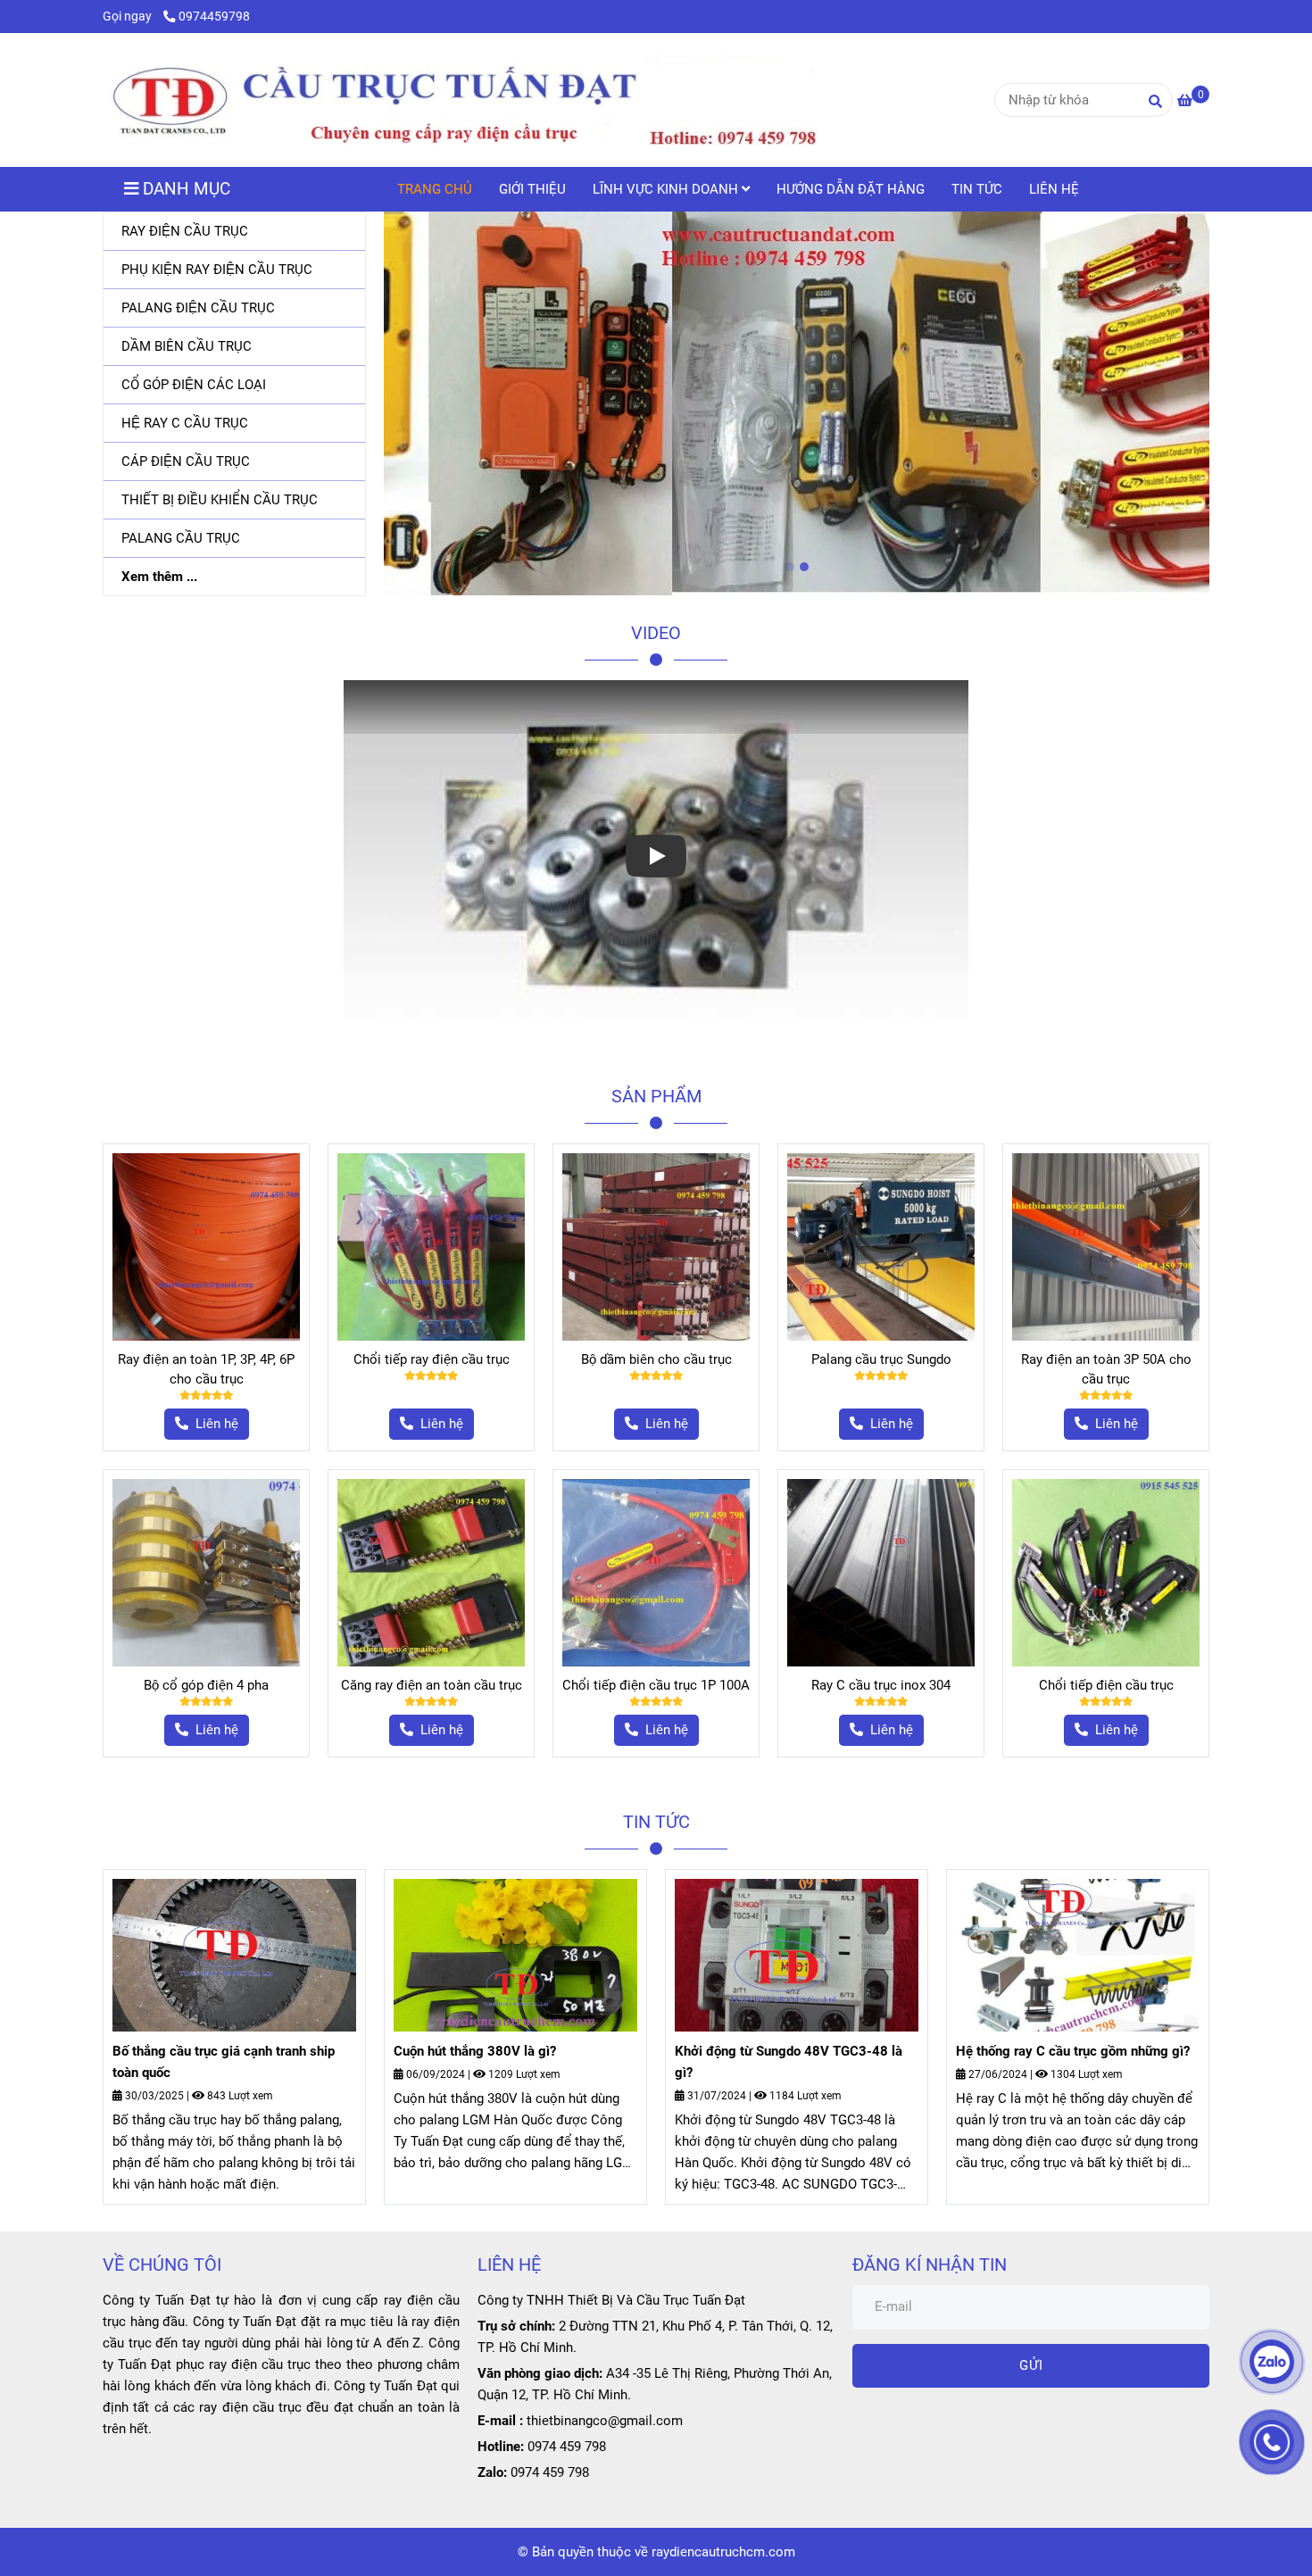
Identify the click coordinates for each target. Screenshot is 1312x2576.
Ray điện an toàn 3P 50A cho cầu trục (1106, 1369)
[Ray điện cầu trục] (206, 1247)
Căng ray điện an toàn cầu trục (432, 1685)
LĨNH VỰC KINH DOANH (667, 189)
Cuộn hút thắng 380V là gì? (475, 2051)
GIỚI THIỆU (532, 189)
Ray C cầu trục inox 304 (881, 1685)
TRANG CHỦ (435, 189)
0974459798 (214, 16)
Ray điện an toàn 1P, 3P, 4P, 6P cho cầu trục (206, 1369)
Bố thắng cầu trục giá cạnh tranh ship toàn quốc (224, 2062)
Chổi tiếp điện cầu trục (1106, 1685)
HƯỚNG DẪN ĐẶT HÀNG (851, 189)
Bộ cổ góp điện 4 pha (206, 1685)
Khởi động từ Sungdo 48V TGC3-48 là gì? (789, 2062)
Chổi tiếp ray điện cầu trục (432, 1359)
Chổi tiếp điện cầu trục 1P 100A (656, 1685)
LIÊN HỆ (1054, 189)
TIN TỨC (977, 189)
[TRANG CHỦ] (460, 100)
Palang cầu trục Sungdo (881, 1359)
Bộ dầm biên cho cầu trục (656, 1359)
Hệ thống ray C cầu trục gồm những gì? (1073, 2051)
